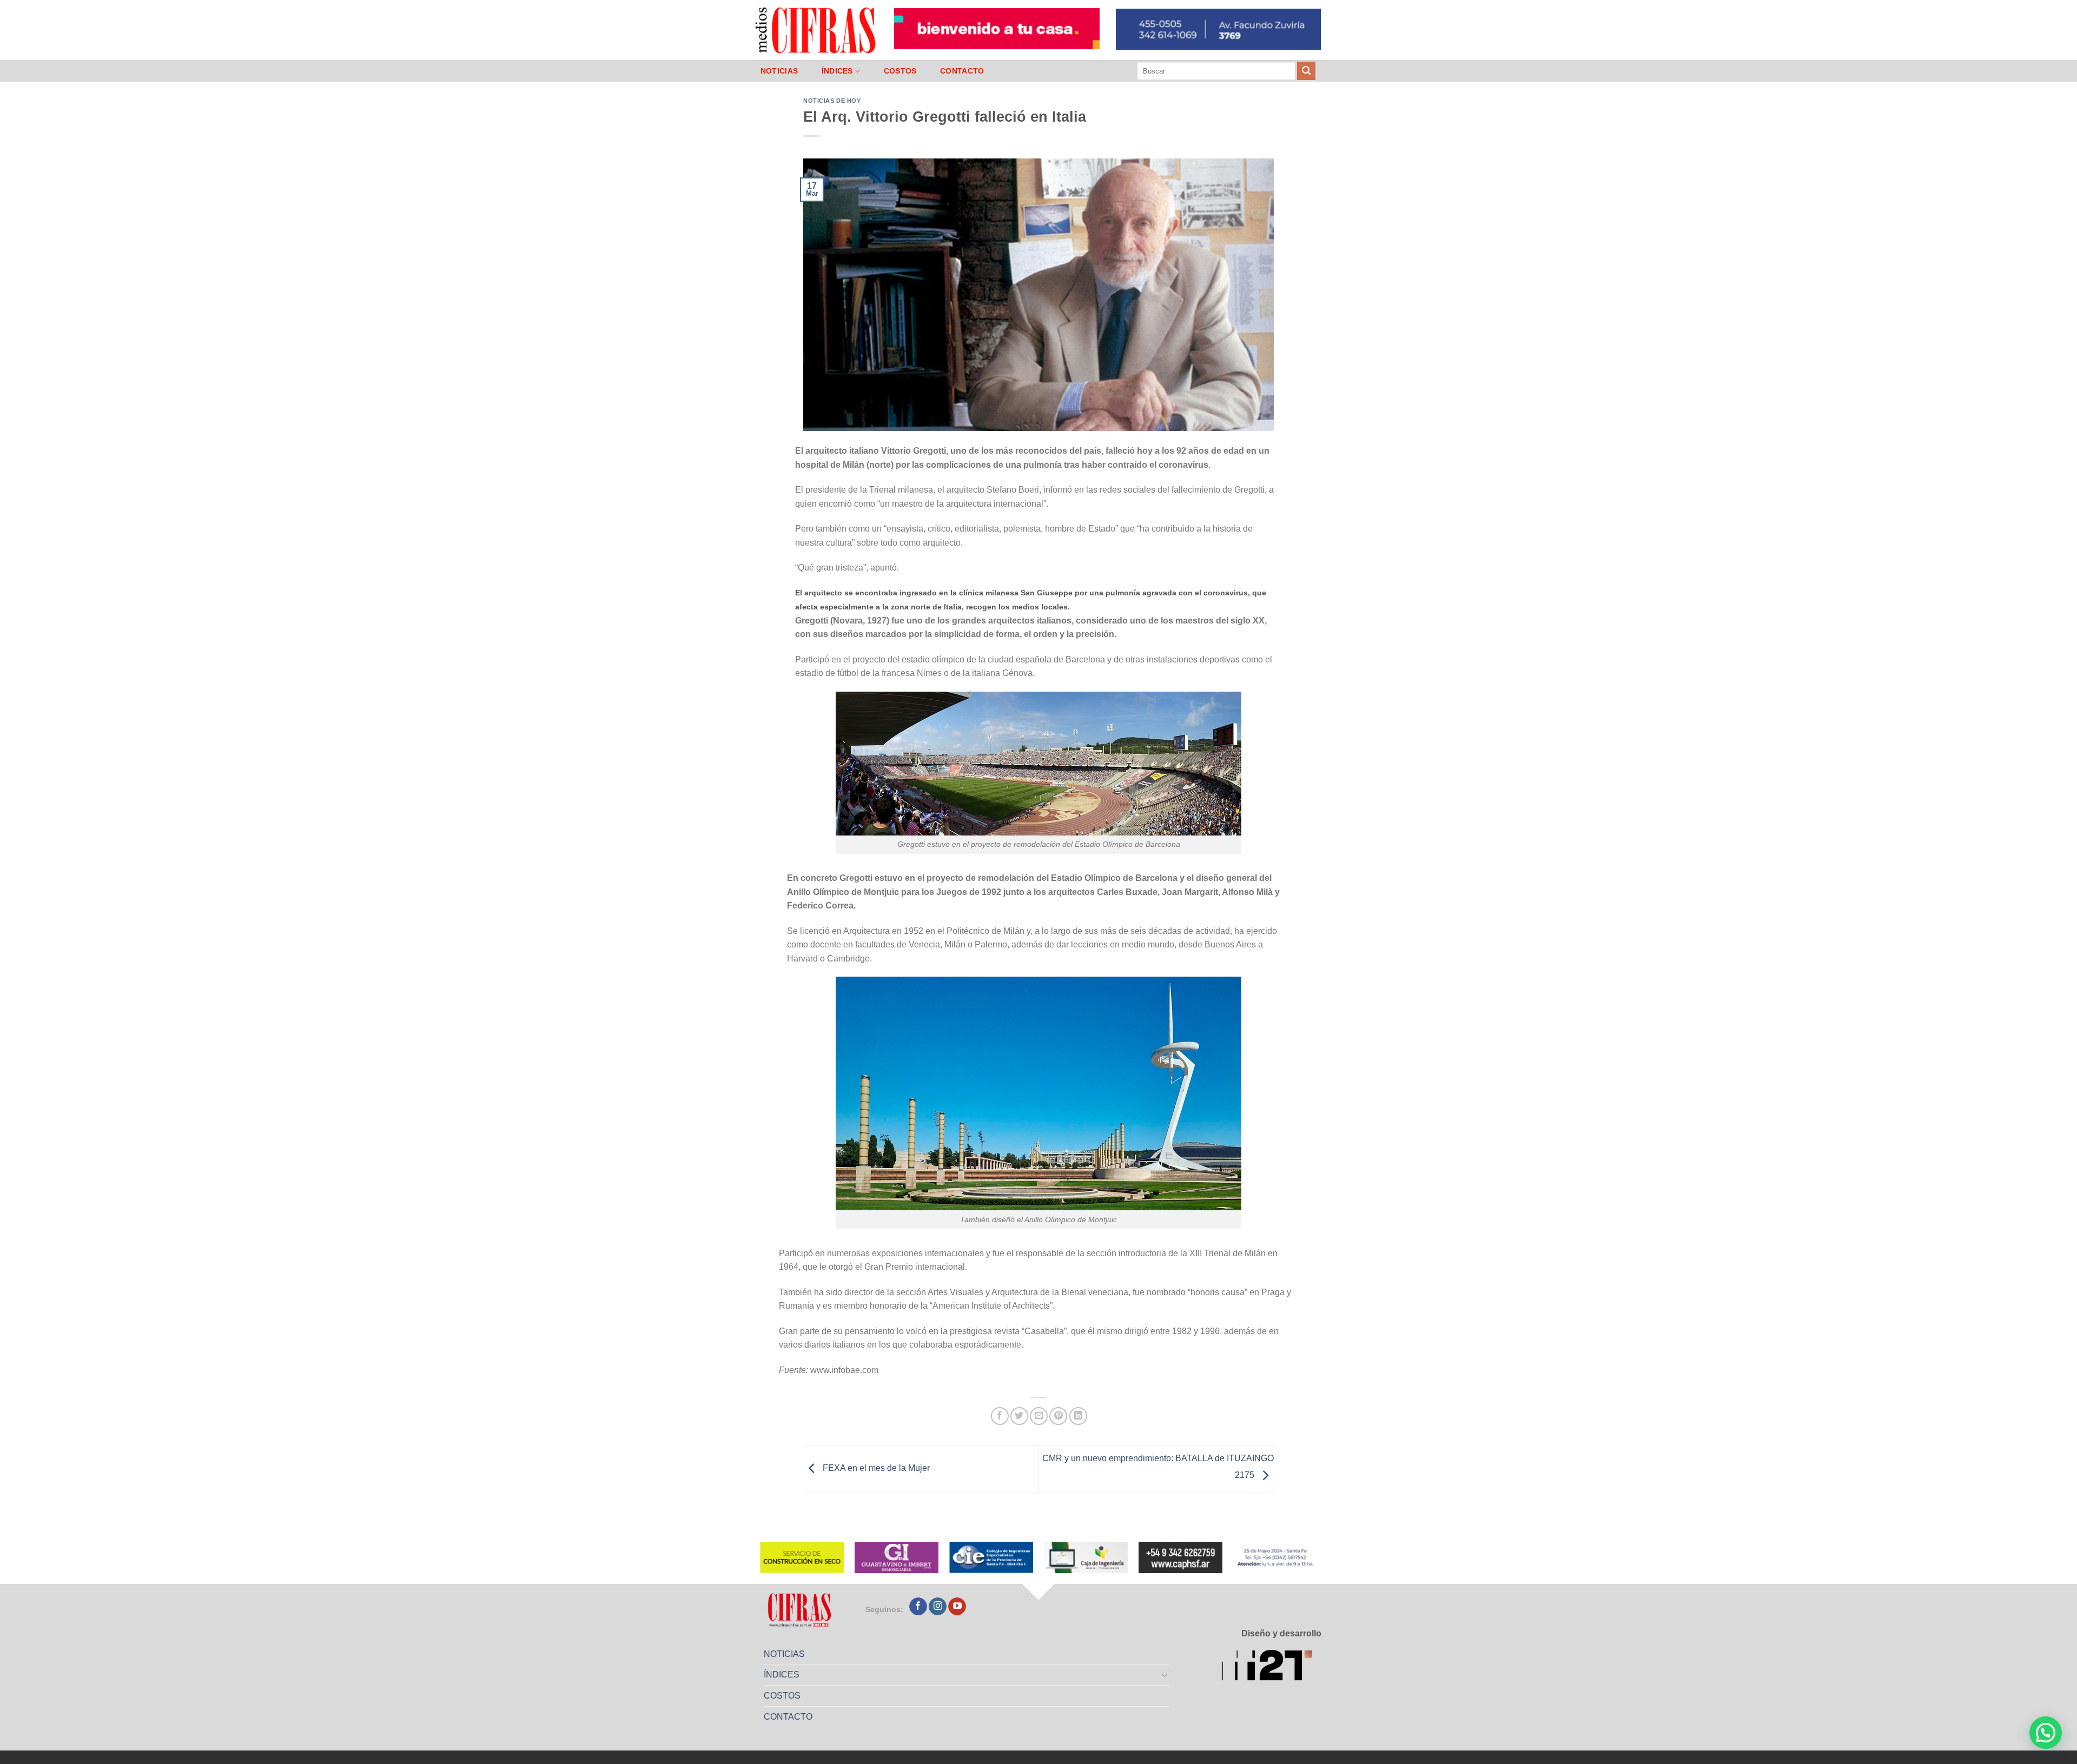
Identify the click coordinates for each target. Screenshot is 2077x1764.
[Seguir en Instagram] (938, 1607)
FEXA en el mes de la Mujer (875, 1468)
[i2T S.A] (1271, 1667)
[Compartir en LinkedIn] (1078, 1416)
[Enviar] (1306, 71)
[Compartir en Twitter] (1019, 1416)
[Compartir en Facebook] (1000, 1416)
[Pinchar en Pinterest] (1058, 1416)
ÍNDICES (837, 71)
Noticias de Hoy (832, 101)
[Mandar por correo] (1039, 1416)
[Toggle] (1165, 1675)
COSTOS (900, 71)
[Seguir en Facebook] (918, 1607)
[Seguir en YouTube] (957, 1607)
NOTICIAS (779, 71)
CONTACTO (962, 71)
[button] (2046, 1733)
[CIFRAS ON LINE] (816, 30)
